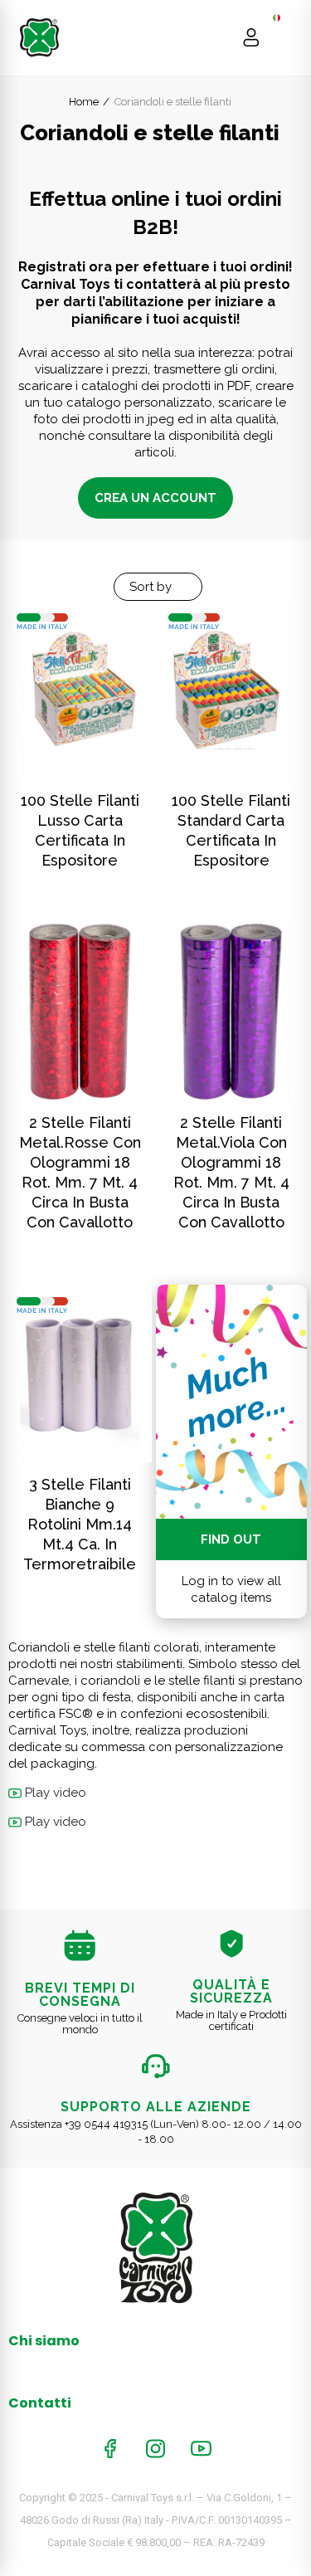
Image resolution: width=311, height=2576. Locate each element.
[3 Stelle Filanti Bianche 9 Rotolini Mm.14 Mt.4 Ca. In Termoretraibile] (80, 1373)
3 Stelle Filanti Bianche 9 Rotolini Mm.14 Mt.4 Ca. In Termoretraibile (80, 1524)
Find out (231, 1539)
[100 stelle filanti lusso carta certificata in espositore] (80, 690)
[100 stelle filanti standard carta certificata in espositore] (232, 690)
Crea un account (155, 498)
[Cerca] (219, 37)
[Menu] (283, 37)
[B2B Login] (251, 37)
